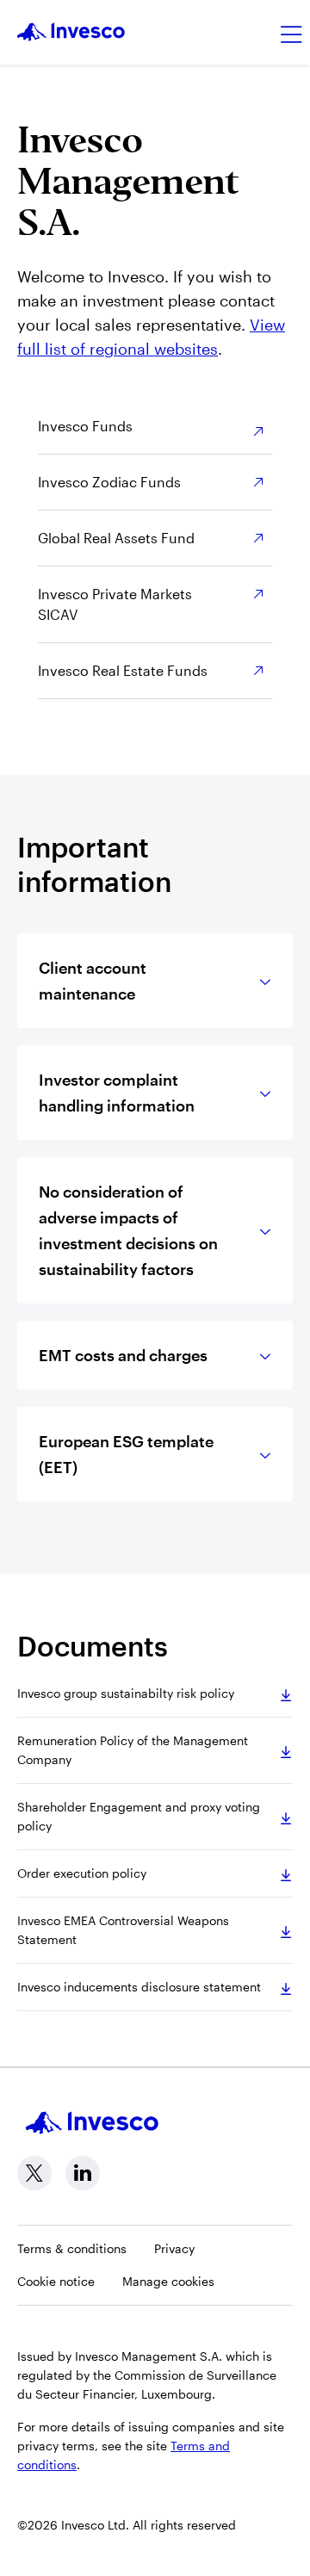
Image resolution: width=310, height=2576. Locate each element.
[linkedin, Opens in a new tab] (83, 2173)
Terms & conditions (72, 2248)
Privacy (174, 2248)
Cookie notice (56, 2281)
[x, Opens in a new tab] (34, 2173)
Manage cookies (168, 2281)
